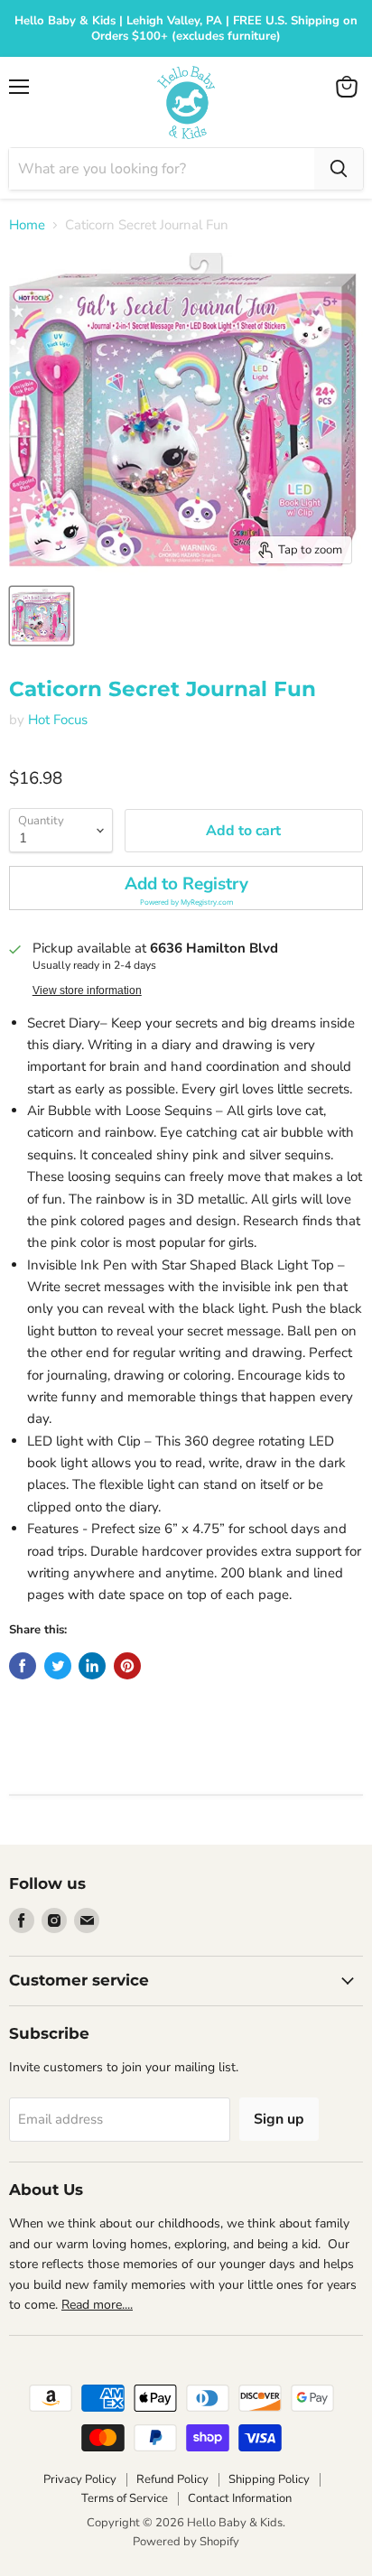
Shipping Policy (269, 2479)
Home (27, 225)
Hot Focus (58, 720)
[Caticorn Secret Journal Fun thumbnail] (42, 616)
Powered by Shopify (186, 2542)
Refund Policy (172, 2479)
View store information (87, 990)
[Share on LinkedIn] (92, 1666)
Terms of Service (125, 2498)
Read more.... (97, 2305)
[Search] (339, 169)
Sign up (279, 2119)
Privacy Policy (80, 2479)
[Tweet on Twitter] (58, 1666)
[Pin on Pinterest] (127, 1666)
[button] (186, 888)
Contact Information (240, 2498)
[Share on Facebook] (23, 1666)
